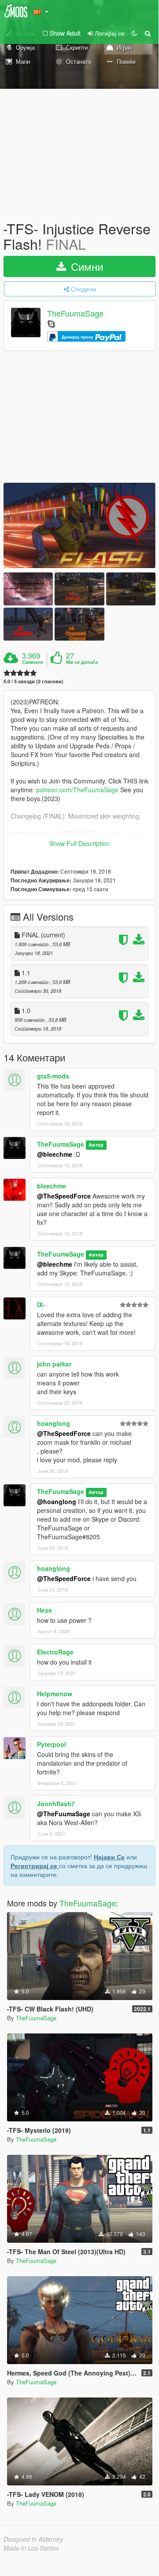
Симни (85, 266)
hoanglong (54, 1423)
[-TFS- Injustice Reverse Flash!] (79, 525)
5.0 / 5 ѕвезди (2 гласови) (33, 681)
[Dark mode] (134, 33)
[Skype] (51, 323)
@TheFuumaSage (64, 1814)
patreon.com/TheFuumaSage (77, 790)
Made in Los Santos (31, 2548)
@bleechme (55, 1154)
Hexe (44, 1610)
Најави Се (109, 1857)
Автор (96, 1145)
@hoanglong (57, 1501)
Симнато (33, 662)
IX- (41, 1304)
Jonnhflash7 (56, 1804)
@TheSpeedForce (64, 1196)
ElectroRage (55, 1652)
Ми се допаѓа (82, 662)
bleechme (52, 1186)
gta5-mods (53, 1076)
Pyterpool (52, 1744)
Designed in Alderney (33, 2539)
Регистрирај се (35, 1866)
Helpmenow (55, 1694)
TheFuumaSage (75, 313)
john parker (54, 1364)
